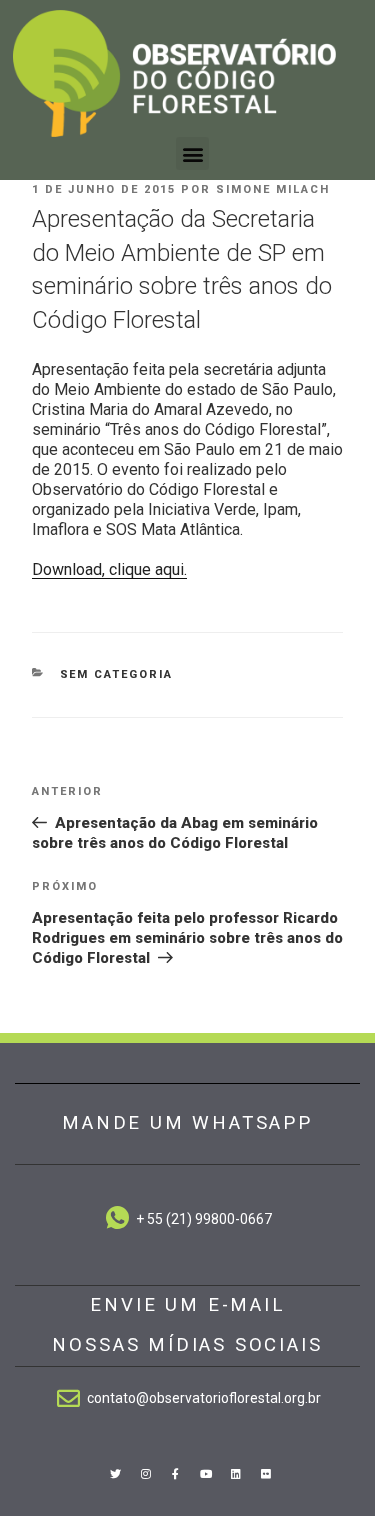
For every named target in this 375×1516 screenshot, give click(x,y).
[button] (192, 153)
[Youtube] (206, 1474)
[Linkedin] (236, 1474)
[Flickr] (266, 1474)
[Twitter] (115, 1474)
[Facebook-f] (176, 1474)
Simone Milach (273, 189)
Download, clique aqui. (109, 569)
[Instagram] (146, 1474)
